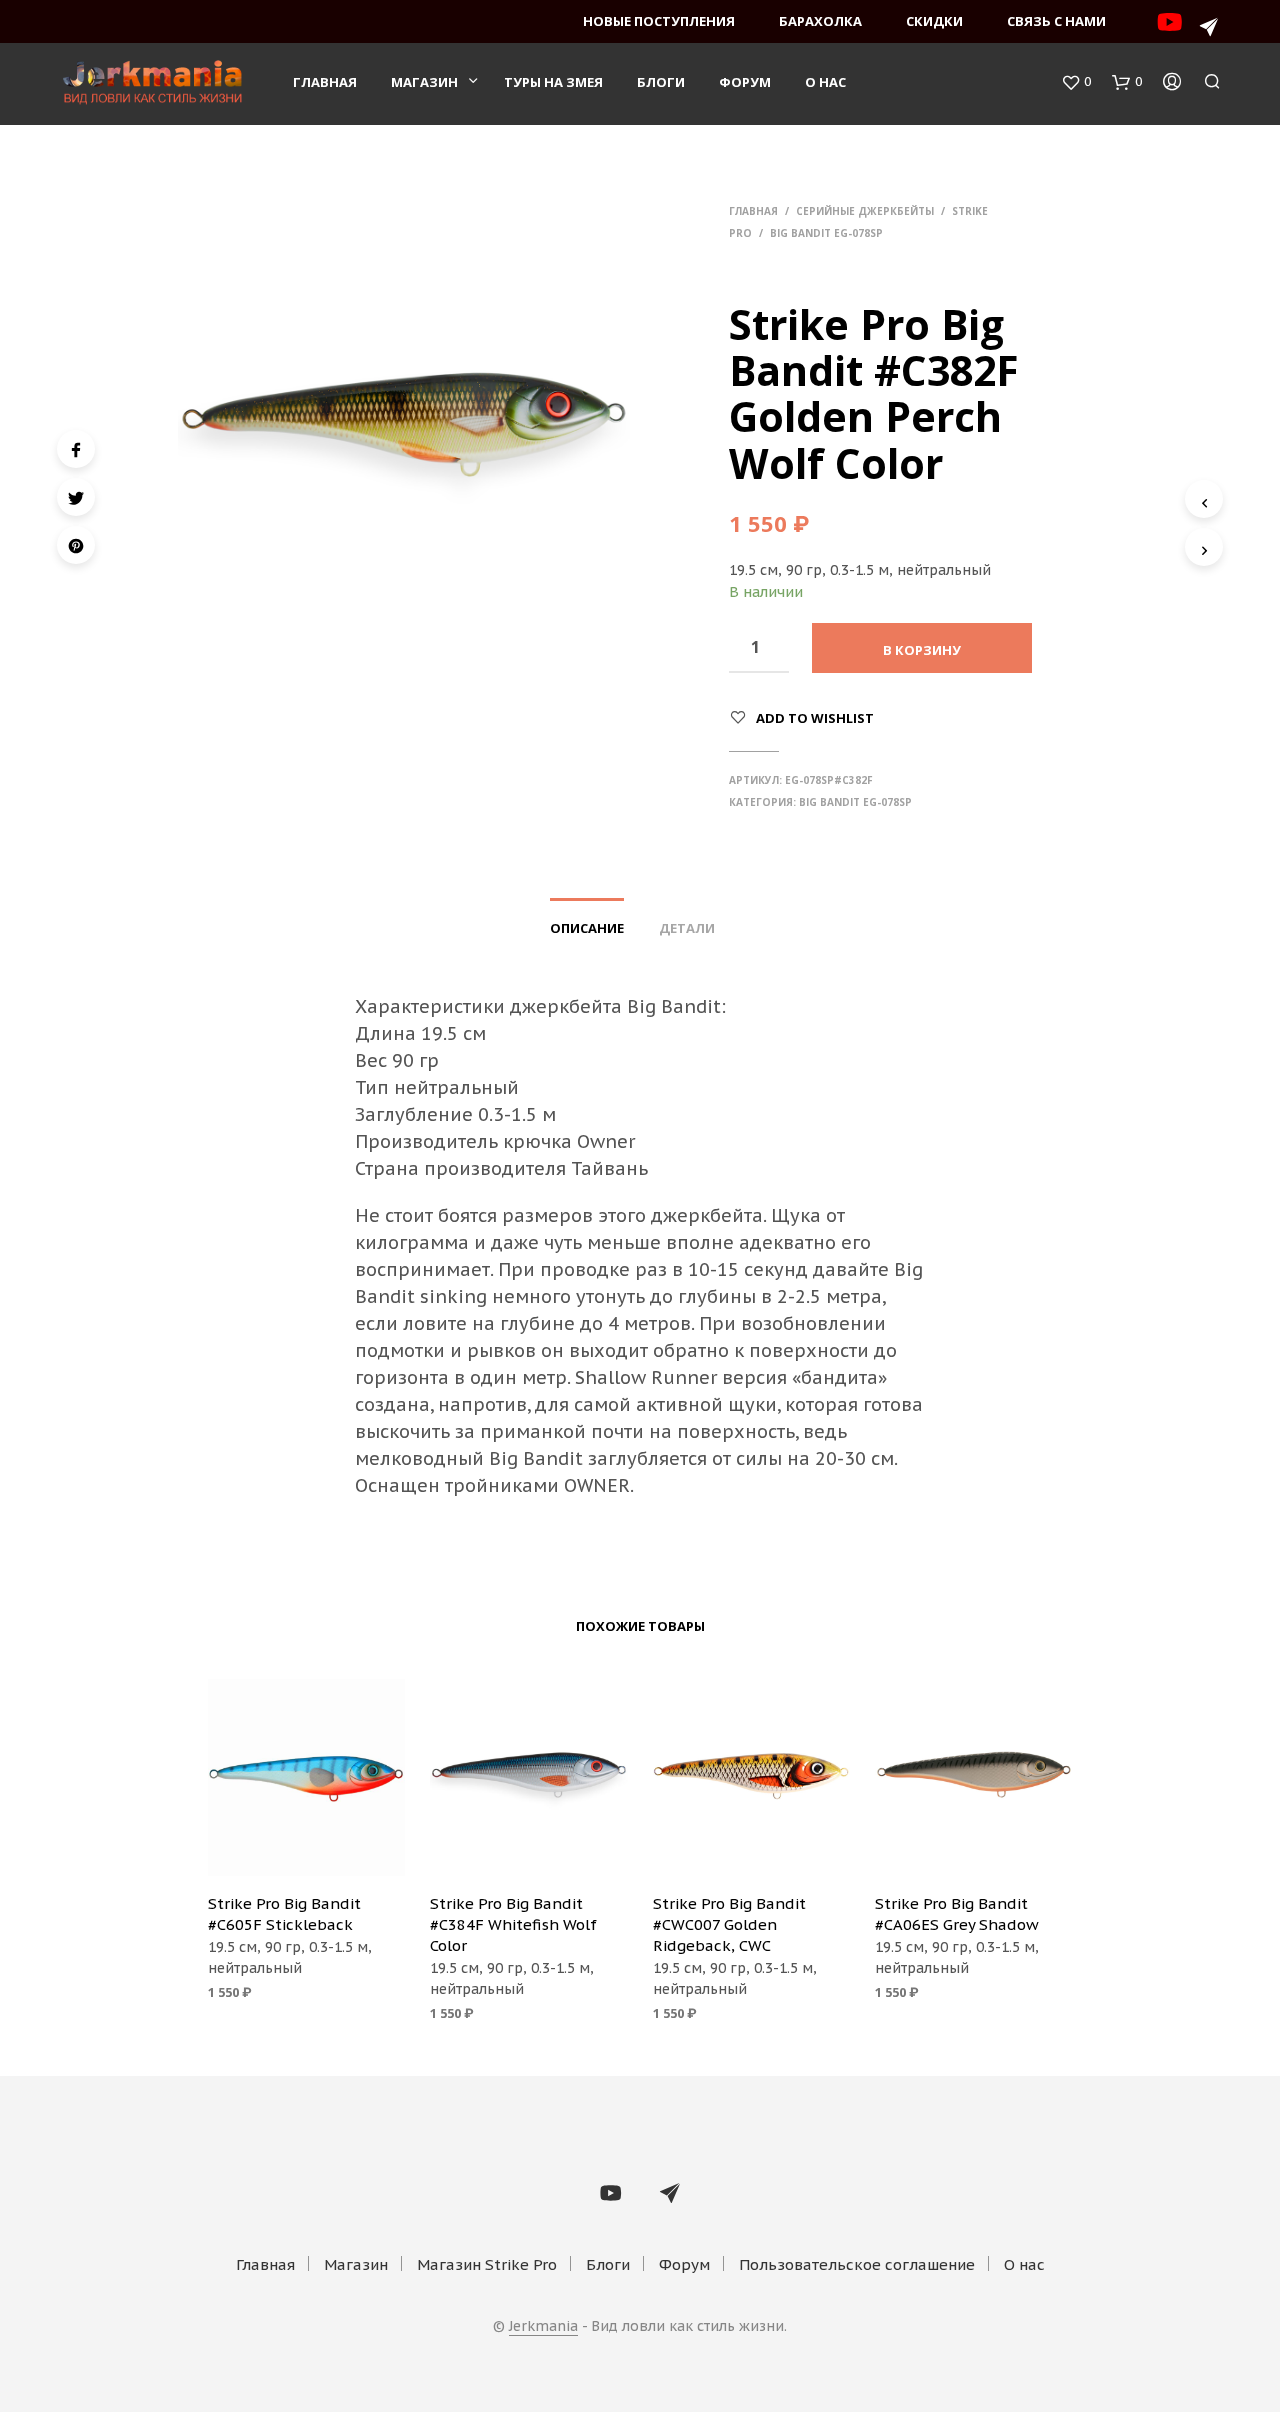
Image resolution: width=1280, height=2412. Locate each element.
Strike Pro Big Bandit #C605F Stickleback (284, 1914)
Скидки (934, 21)
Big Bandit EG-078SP (826, 233)
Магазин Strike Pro (487, 2264)
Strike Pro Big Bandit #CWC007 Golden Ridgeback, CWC (729, 1924)
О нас (825, 82)
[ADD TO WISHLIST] (306, 1849)
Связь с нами (1056, 21)
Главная (325, 82)
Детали (687, 928)
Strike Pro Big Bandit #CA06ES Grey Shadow (957, 1914)
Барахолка (820, 21)
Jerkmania (543, 2327)
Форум (745, 82)
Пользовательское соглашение (857, 2264)
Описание (587, 928)
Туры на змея (553, 82)
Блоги (661, 82)
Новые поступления (659, 21)
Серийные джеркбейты (865, 211)
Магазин (424, 82)
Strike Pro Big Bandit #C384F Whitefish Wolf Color (513, 1924)
